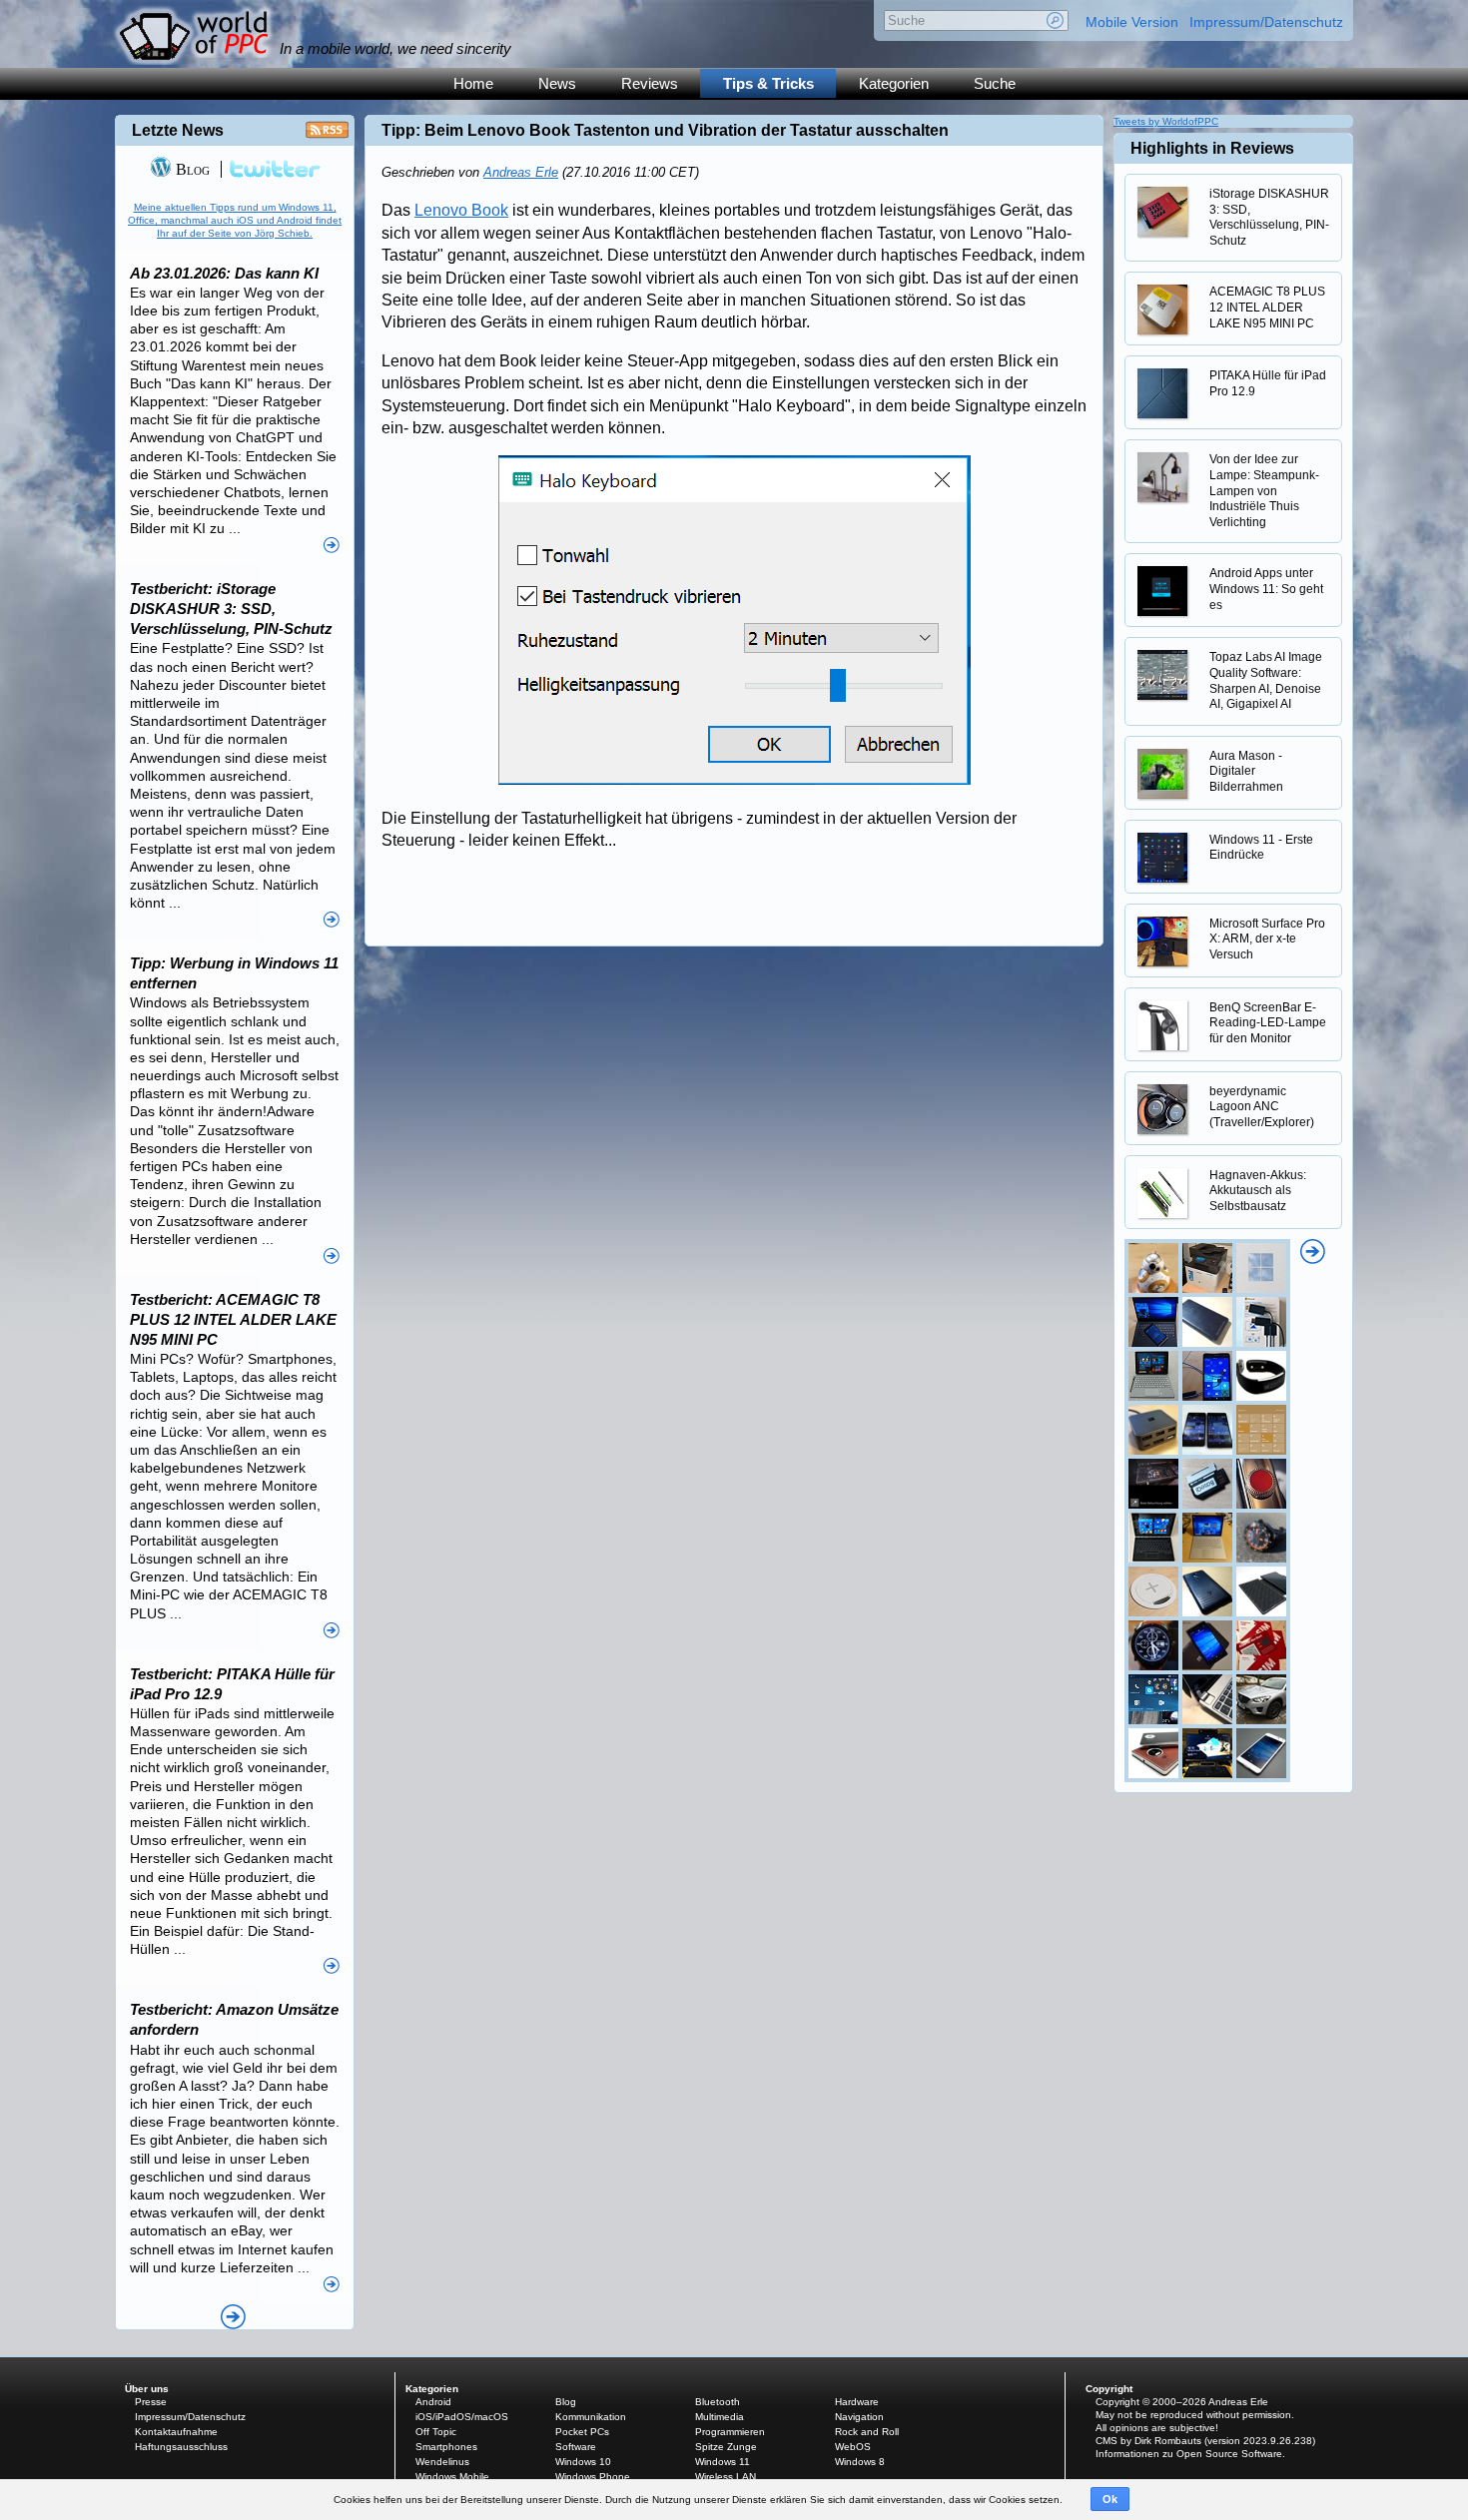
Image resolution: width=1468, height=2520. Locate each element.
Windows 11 (723, 2462)
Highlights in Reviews (1212, 148)
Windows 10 (583, 2462)
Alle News (233, 2317)
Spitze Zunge (726, 2447)
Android (433, 2402)
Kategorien (894, 83)
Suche (995, 83)
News (557, 83)
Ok (1110, 2499)
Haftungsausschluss (181, 2447)
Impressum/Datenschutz (1266, 22)
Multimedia (720, 2417)
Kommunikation (591, 2417)
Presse (151, 2402)
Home (473, 83)
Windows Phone (593, 2477)
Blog (191, 169)
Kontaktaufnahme (176, 2432)
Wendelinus (442, 2462)
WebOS (853, 2447)
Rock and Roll (867, 2432)
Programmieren (730, 2432)
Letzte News (178, 130)
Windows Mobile (452, 2477)
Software (576, 2447)
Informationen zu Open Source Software (1189, 2454)
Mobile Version (1132, 22)
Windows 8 (860, 2462)
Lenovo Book (461, 210)
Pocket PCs (582, 2432)
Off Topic (436, 2432)
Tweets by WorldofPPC (1166, 121)
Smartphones (446, 2447)
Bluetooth (718, 2402)
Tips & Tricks (768, 83)
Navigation (859, 2417)
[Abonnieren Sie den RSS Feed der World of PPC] (327, 135)
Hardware (857, 2402)
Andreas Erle (521, 172)
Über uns (147, 2389)
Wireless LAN (726, 2477)
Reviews (650, 83)
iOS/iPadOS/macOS (462, 2417)
